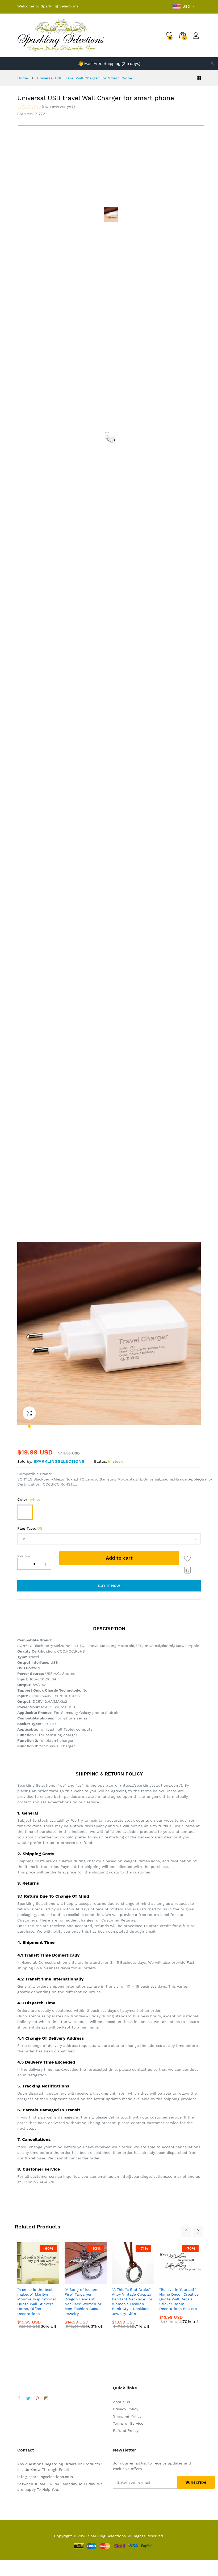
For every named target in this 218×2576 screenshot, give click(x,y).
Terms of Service (128, 2423)
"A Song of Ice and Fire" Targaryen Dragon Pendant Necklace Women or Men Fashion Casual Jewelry (83, 2302)
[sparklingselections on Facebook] (19, 2399)
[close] (212, 63)
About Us (121, 2402)
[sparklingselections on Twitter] (28, 2399)
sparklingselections (59, 1461)
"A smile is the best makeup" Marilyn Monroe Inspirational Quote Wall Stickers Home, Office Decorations (37, 2302)
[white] (25, 1512)
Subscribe (196, 2482)
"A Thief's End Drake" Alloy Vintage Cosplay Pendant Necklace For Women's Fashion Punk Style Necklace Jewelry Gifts (132, 2302)
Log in (197, 39)
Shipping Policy (127, 2416)
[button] (46, 107)
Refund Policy (126, 2430)
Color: (29, 1499)
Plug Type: (30, 1528)
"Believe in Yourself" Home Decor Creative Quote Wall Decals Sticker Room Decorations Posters (179, 2299)
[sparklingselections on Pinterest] (37, 2399)
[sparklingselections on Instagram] (46, 2399)
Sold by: (25, 1461)
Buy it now (109, 1586)
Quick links (125, 2388)
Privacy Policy (126, 2409)
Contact (26, 2450)
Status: (100, 1461)
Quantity (24, 1556)
